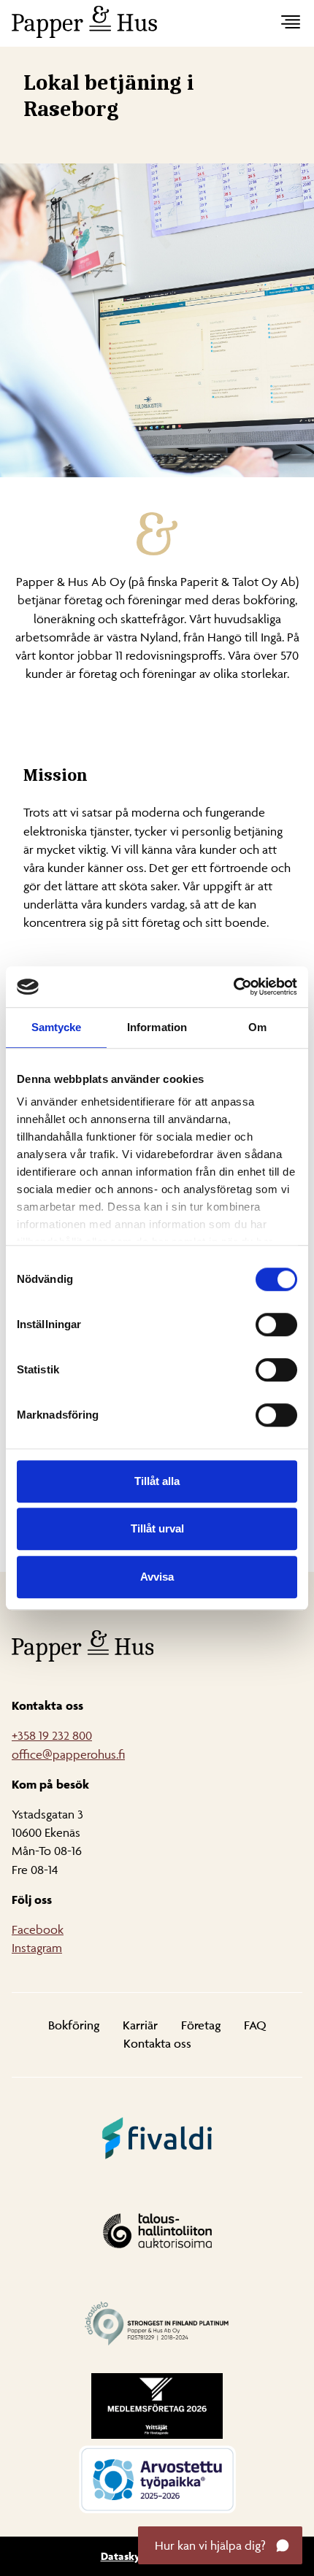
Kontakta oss (157, 2043)
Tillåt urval (157, 1528)
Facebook (38, 1929)
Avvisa (157, 1577)
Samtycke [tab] (57, 1027)
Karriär (140, 2025)
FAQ (255, 2025)
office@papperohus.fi (68, 1754)
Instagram (37, 1948)
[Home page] (145, 22)
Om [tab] (257, 1027)
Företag (201, 2025)
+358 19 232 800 (52, 1735)
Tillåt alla (157, 1481)
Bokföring (74, 2025)
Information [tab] (157, 1027)
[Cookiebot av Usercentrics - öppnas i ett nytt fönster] (233, 987)
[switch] (276, 1324)
